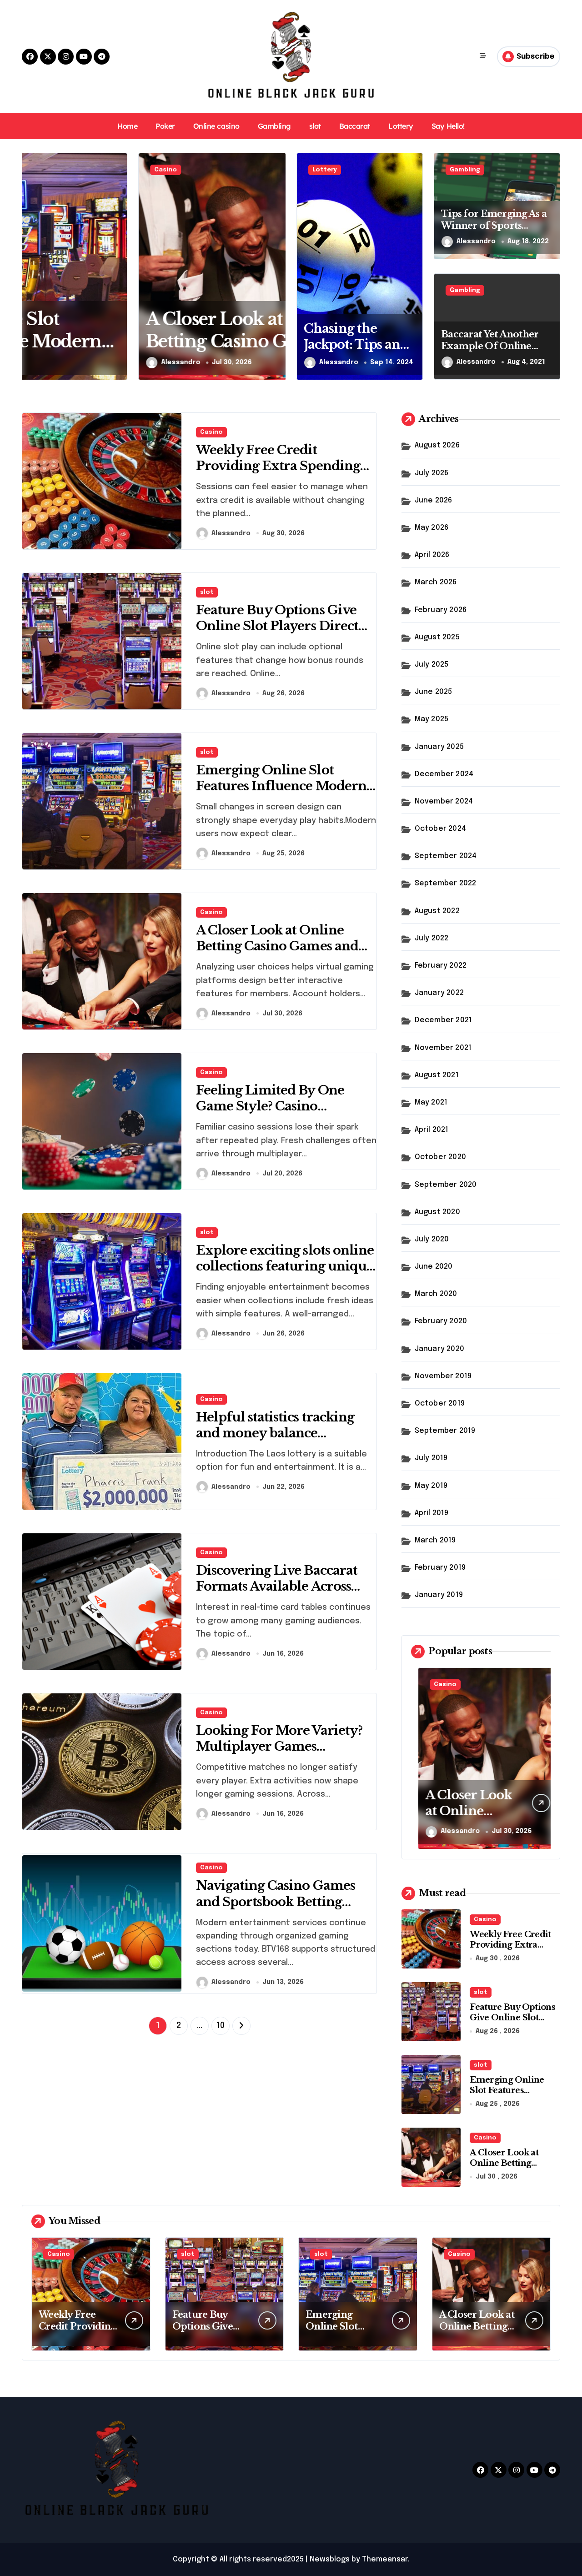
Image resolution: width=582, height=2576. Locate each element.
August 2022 (437, 911)
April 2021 (432, 1130)
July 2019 (431, 1458)
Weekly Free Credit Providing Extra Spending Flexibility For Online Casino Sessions (278, 474)
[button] (276, 266)
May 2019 (431, 1486)
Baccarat (355, 126)
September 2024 (446, 856)
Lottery (401, 126)
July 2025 (432, 665)
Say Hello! (448, 126)
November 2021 (443, 1048)
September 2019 (445, 1431)
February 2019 (440, 1568)
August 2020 (437, 1212)
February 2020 (441, 1321)
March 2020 (436, 1294)
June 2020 (434, 1267)
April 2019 (432, 1513)
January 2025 (439, 747)
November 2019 (443, 1376)
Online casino (216, 126)
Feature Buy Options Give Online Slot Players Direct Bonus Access (277, 626)
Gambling (274, 126)
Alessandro (64, 362)
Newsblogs (330, 2559)
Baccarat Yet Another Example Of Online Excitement (490, 346)
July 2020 (432, 1239)
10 (220, 2026)
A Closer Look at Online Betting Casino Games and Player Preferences (140, 341)
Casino (49, 170)
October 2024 (440, 829)
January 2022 (439, 993)
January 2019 (439, 1595)
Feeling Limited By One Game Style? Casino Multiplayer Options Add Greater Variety (274, 1114)
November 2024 (444, 801)
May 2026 (432, 528)
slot (315, 126)
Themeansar (385, 2559)
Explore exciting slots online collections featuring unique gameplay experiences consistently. (285, 1274)
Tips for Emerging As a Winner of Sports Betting (494, 226)
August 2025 (437, 637)
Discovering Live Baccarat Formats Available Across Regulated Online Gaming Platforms (278, 1594)
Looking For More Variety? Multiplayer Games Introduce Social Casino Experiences (279, 1754)
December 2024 (444, 774)
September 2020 (446, 1185)
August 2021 (437, 1075)
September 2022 (446, 883)
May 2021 (431, 1102)
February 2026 (441, 610)
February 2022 (441, 966)
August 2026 (437, 445)
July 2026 (432, 473)
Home (127, 126)
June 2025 (434, 692)
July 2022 (432, 938)
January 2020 (439, 1349)
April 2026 (432, 555)
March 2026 (436, 582)
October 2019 (440, 1403)
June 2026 (434, 500)
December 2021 (444, 1020)
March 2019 (435, 1540)
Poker (165, 126)
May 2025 (432, 719)
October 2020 (440, 1157)
